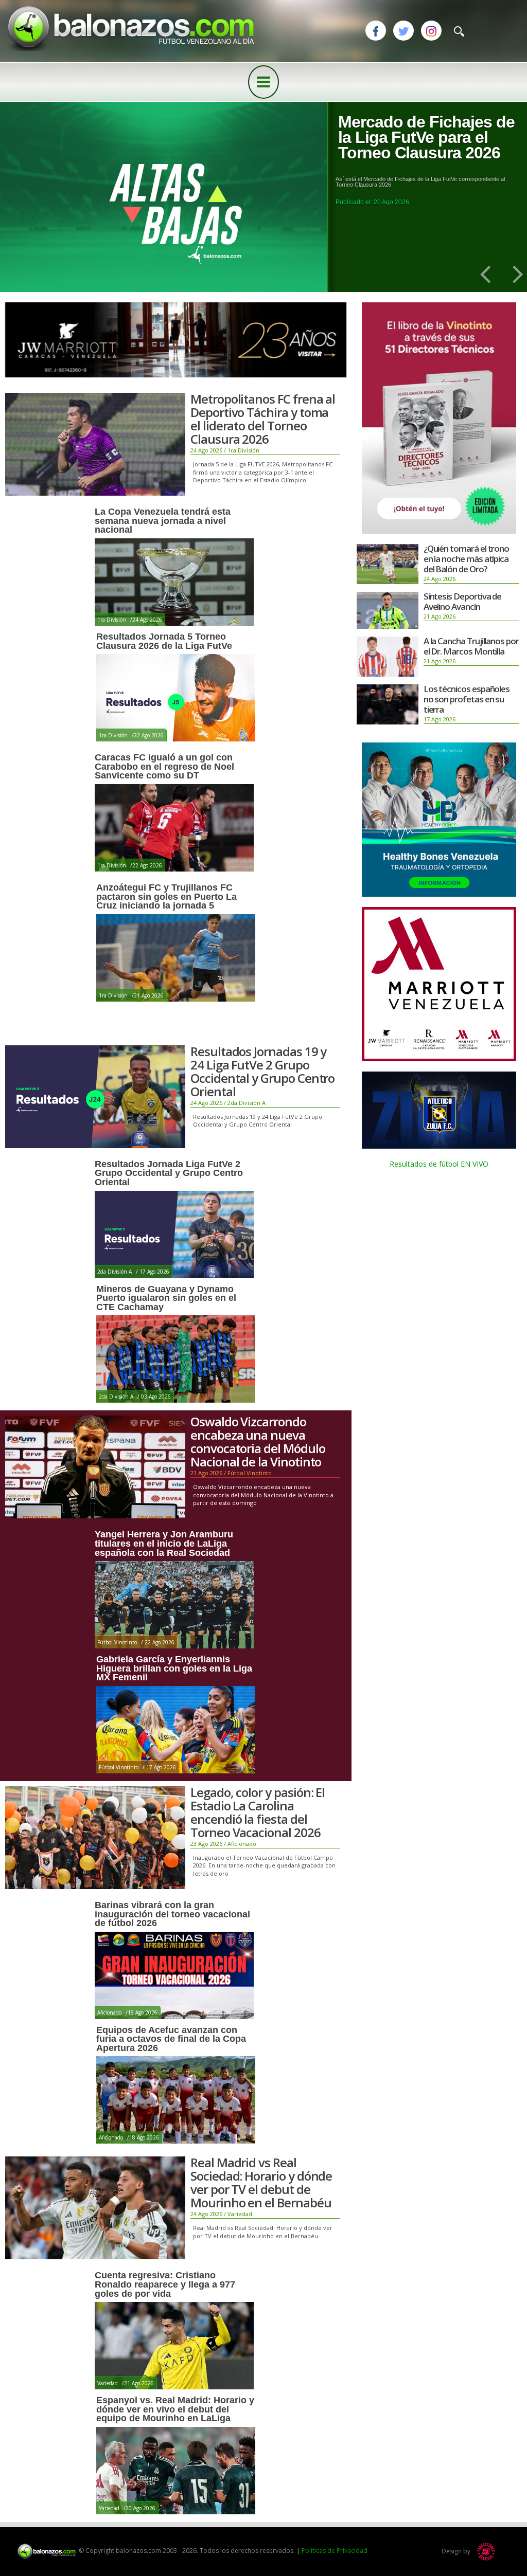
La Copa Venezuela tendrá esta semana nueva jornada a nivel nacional (163, 521)
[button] (483, 273)
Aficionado (242, 1844)
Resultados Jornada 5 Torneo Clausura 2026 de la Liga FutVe (164, 641)
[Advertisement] (439, 1254)
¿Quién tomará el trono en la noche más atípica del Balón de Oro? (467, 559)
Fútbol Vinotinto (250, 1473)
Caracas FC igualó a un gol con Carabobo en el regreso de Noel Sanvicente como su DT (164, 766)
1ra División (243, 450)
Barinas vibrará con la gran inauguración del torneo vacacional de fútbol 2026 (172, 1914)
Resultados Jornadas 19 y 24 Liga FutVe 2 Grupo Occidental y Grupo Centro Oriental (262, 1071)
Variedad (240, 2214)
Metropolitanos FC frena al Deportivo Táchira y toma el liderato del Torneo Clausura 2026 (263, 419)
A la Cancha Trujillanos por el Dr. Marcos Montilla (471, 646)
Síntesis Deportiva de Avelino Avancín (463, 601)
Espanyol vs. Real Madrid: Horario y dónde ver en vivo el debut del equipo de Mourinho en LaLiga (175, 2409)
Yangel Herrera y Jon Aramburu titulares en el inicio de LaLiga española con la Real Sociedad (164, 1543)
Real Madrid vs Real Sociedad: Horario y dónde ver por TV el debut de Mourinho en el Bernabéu (261, 2182)
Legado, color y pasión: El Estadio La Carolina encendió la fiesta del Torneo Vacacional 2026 (258, 1812)
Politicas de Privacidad (335, 2551)
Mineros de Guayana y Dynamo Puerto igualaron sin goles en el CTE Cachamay (166, 1298)
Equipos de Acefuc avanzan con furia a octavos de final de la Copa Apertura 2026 (171, 2039)
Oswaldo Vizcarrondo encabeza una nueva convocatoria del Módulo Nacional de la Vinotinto (258, 1441)
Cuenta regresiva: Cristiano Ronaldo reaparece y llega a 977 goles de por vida (165, 2284)
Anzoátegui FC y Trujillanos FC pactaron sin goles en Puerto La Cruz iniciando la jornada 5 (166, 896)
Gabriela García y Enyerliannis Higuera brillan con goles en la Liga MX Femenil (174, 1668)
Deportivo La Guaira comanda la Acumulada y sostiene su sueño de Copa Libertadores (425, 145)
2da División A (247, 1103)
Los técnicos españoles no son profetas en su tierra (467, 699)
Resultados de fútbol (424, 1164)
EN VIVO (473, 1164)
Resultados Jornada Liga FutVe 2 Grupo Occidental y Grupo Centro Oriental (169, 1173)
